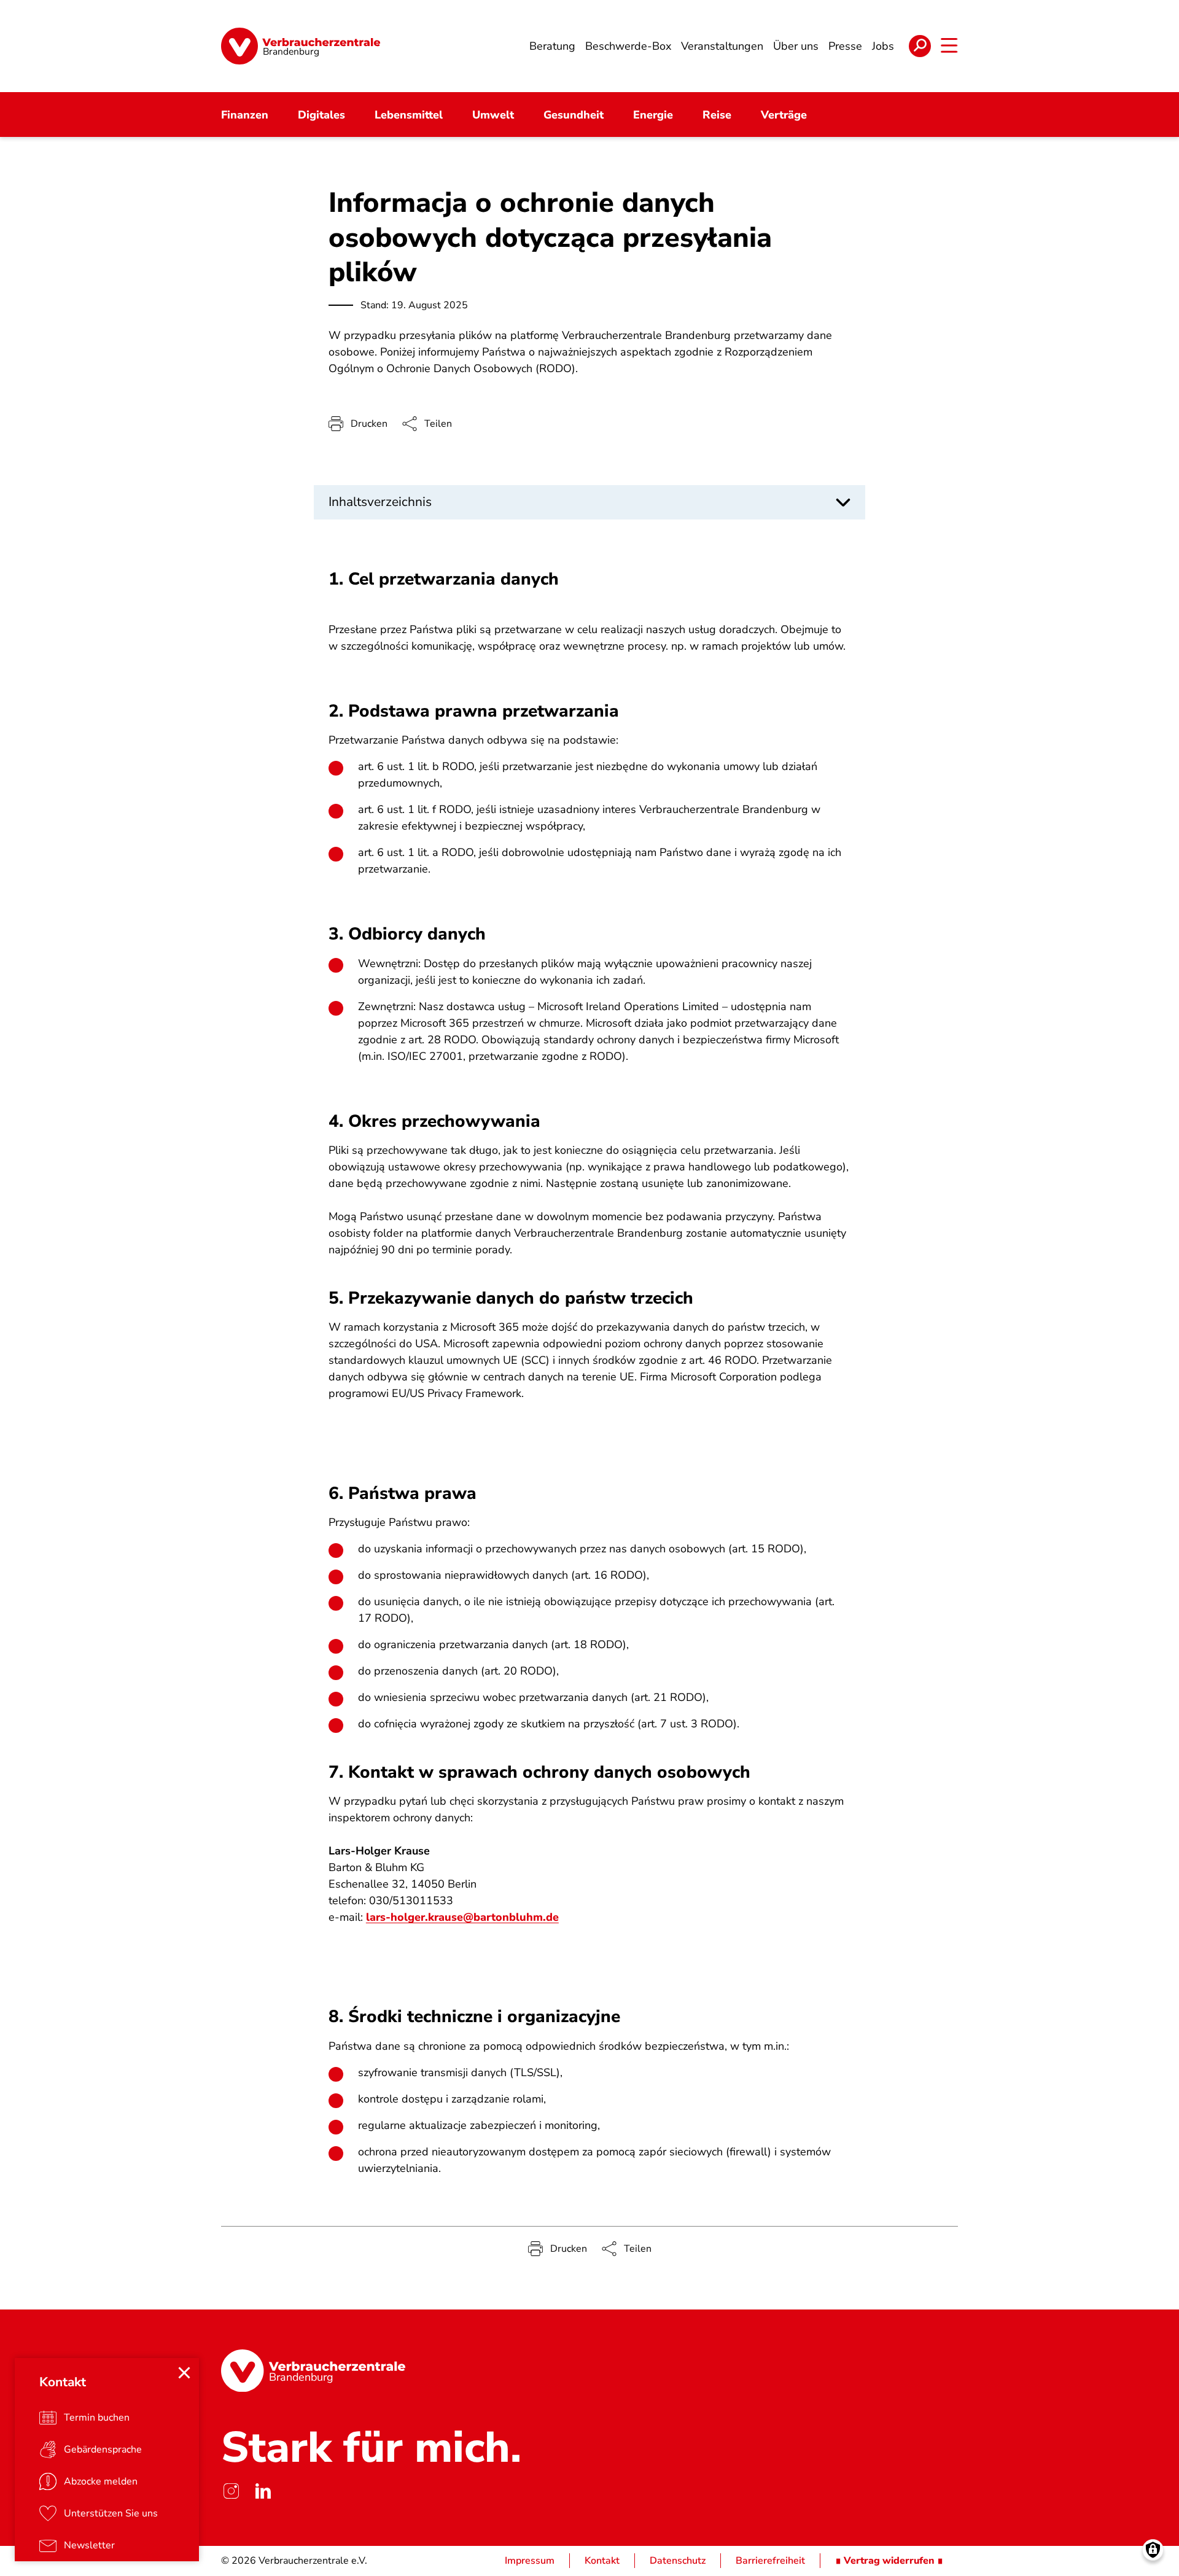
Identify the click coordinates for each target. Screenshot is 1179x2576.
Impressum (530, 2561)
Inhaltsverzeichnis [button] (380, 502)
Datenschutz (678, 2561)
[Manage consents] (1153, 2550)
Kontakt (602, 2561)
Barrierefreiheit (770, 2561)
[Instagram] (231, 2491)
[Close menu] (184, 2373)
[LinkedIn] (263, 2491)
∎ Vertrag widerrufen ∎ (889, 2561)
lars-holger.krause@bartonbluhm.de (462, 1917)
